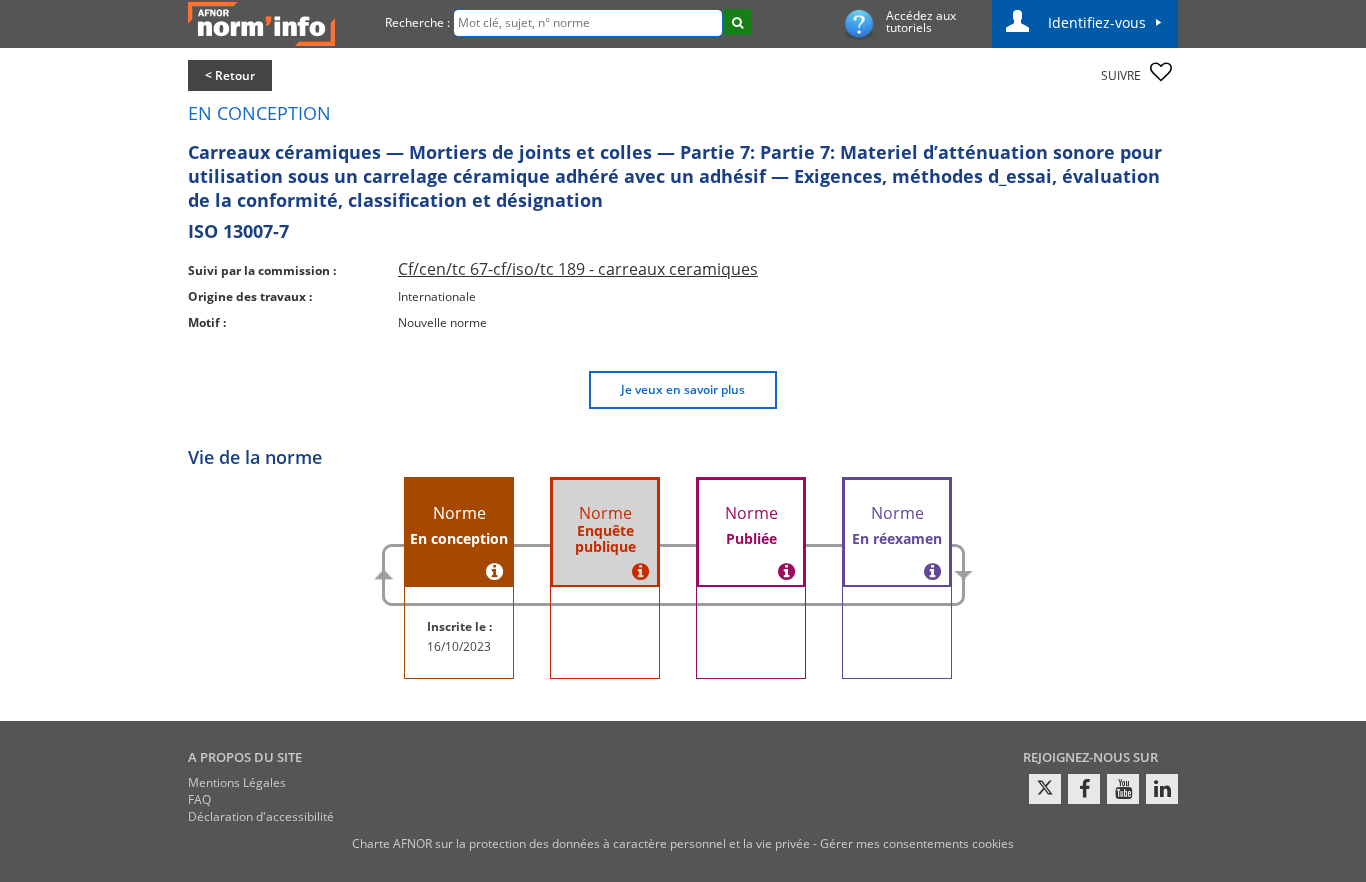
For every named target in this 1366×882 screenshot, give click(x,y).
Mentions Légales (237, 782)
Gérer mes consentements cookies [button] (917, 843)
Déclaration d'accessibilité (261, 816)
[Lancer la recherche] (737, 22)
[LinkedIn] (1162, 789)
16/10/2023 (459, 646)
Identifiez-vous (1097, 22)
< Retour (230, 75)
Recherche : (417, 22)
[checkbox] (1161, 72)
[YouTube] (1123, 789)
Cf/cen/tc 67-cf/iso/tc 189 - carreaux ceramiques (578, 269)
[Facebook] (1084, 789)
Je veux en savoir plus (683, 389)
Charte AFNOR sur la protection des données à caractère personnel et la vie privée (581, 843)
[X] (1045, 789)
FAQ (199, 799)
